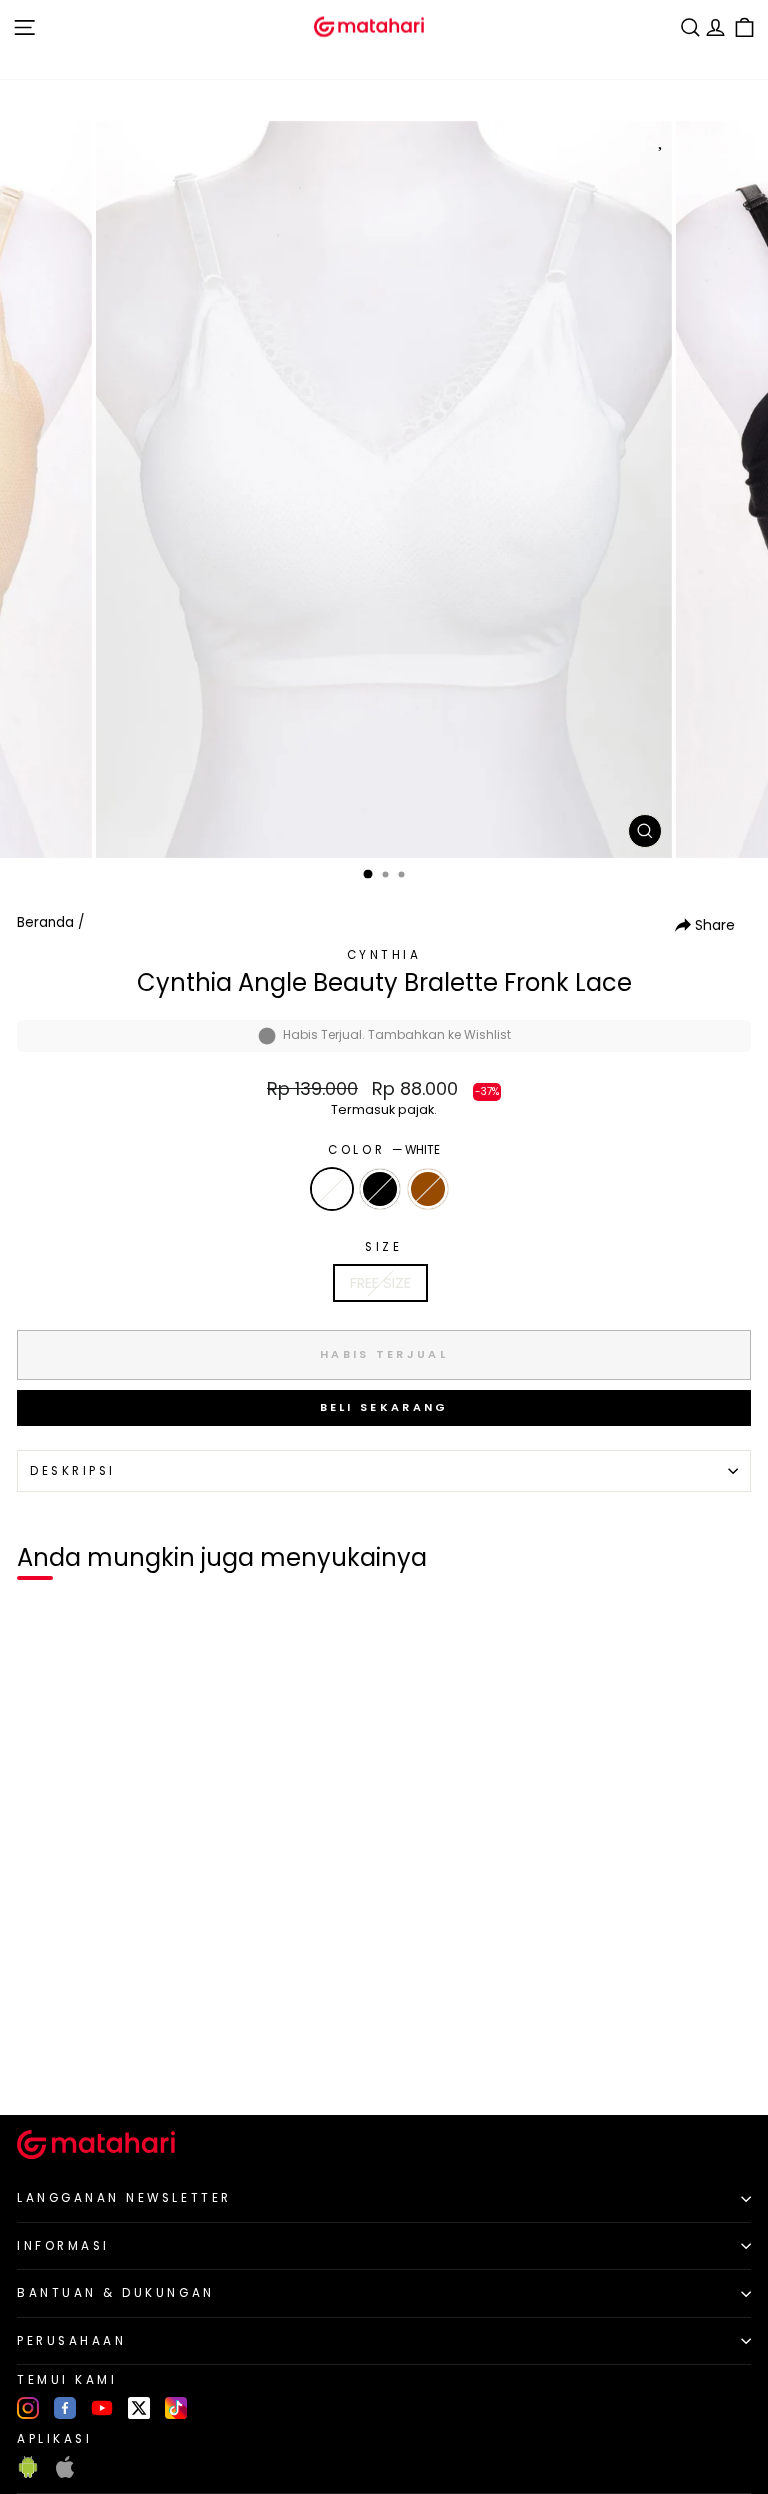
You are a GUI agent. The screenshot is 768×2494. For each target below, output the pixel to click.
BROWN (428, 1189)
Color (383, 1150)
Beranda (45, 922)
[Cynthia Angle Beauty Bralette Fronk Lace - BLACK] (61, 2066)
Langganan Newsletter (124, 2198)
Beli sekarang (384, 1407)
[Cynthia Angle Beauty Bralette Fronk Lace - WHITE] (38, 2066)
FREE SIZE (380, 1283)
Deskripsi (73, 1471)
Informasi (63, 2246)
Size (383, 1247)
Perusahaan (71, 2341)
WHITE (332, 1189)
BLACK (380, 1189)
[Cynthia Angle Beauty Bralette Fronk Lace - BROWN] (84, 2066)
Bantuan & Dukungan (116, 2293)
